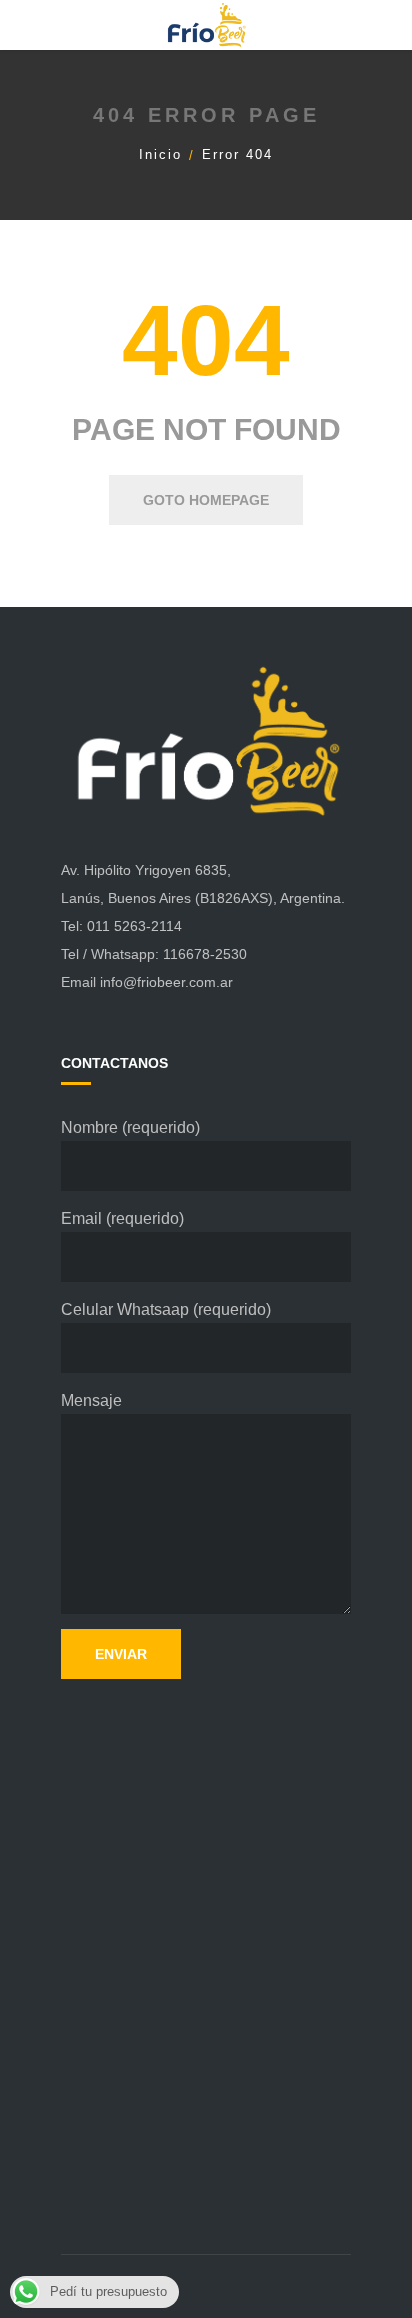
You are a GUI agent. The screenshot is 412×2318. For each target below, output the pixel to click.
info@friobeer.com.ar (166, 982)
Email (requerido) (122, 1218)
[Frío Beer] (206, 24)
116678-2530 (205, 954)
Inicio (160, 154)
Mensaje (91, 1400)
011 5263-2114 (134, 926)
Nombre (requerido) (130, 1127)
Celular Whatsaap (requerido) (166, 1309)
